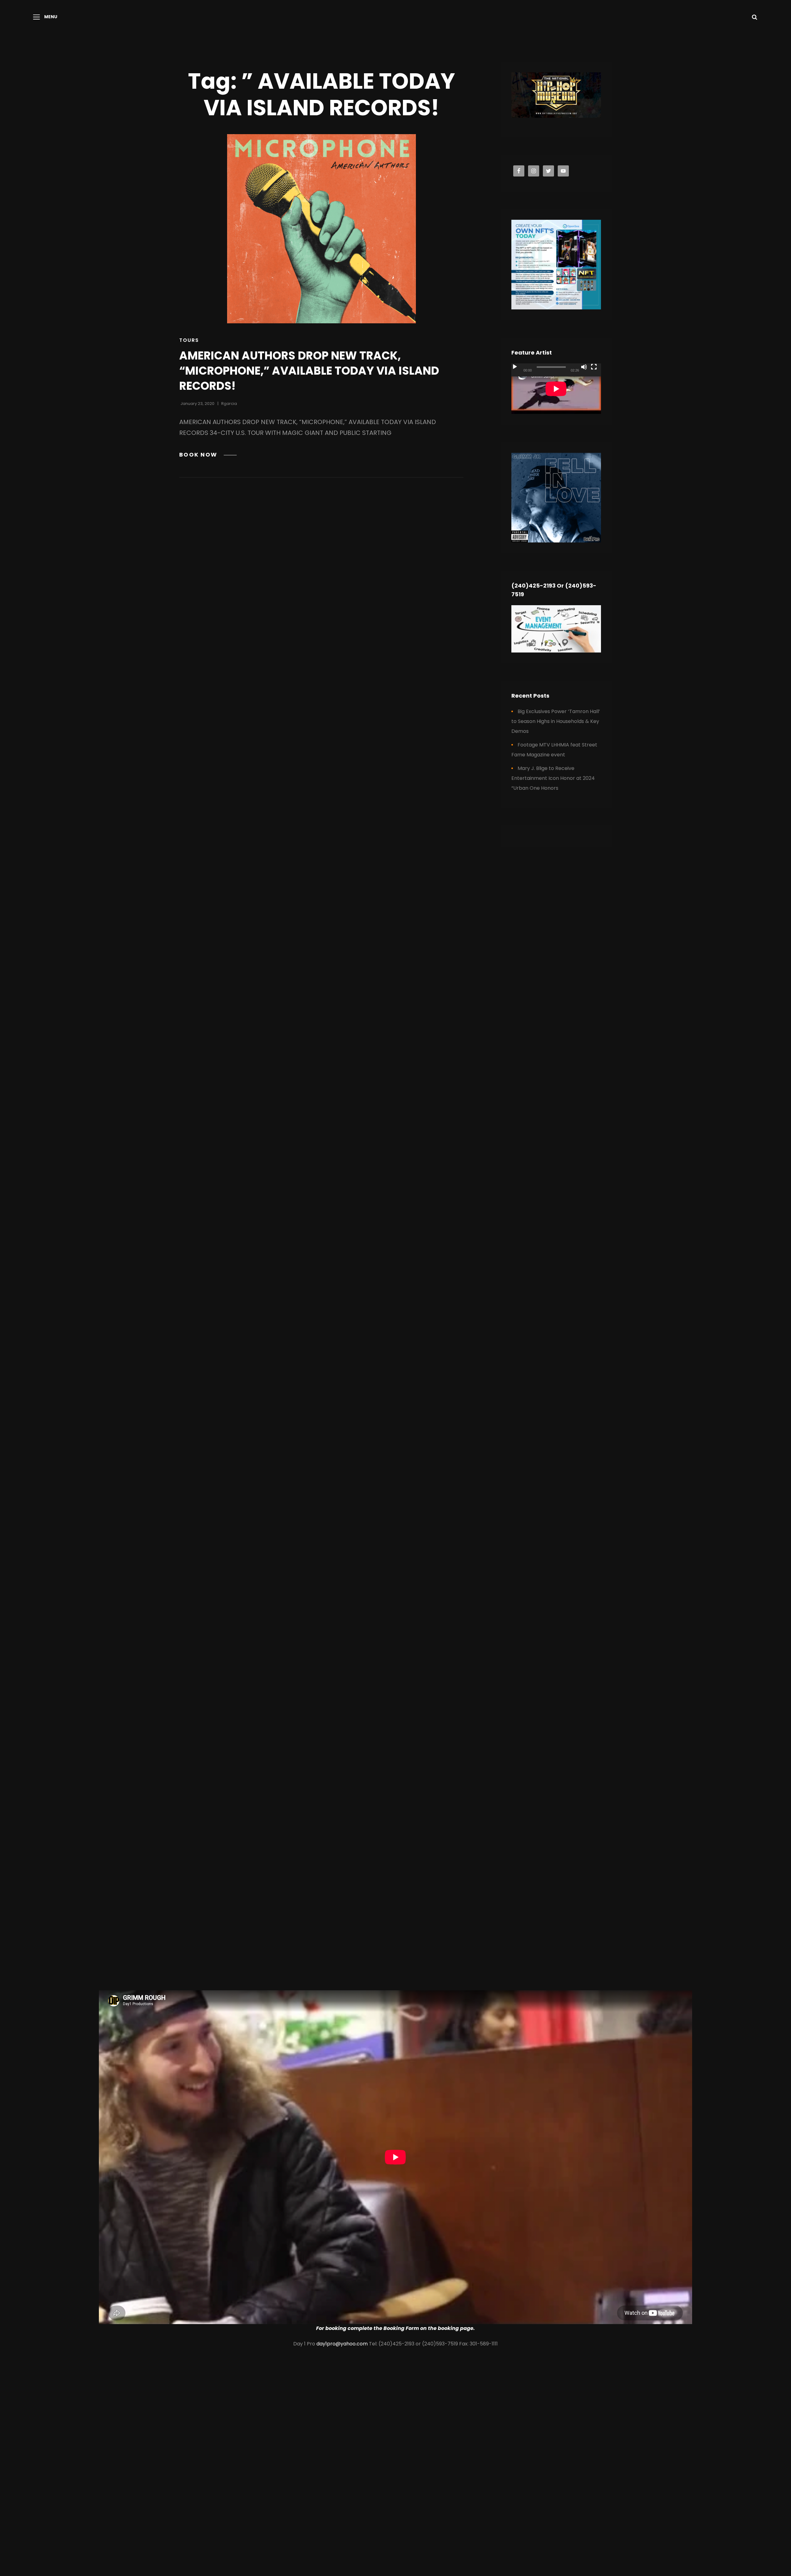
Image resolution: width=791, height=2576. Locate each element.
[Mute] (584, 367)
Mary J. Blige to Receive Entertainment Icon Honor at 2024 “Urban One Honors (553, 778)
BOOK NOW (208, 455)
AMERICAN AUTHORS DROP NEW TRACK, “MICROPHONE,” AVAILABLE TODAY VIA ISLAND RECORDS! (309, 371)
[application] (556, 389)
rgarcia (229, 404)
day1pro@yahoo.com (342, 2344)
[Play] (515, 367)
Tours (189, 340)
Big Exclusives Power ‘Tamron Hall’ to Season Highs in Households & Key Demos (556, 721)
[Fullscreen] (594, 367)
